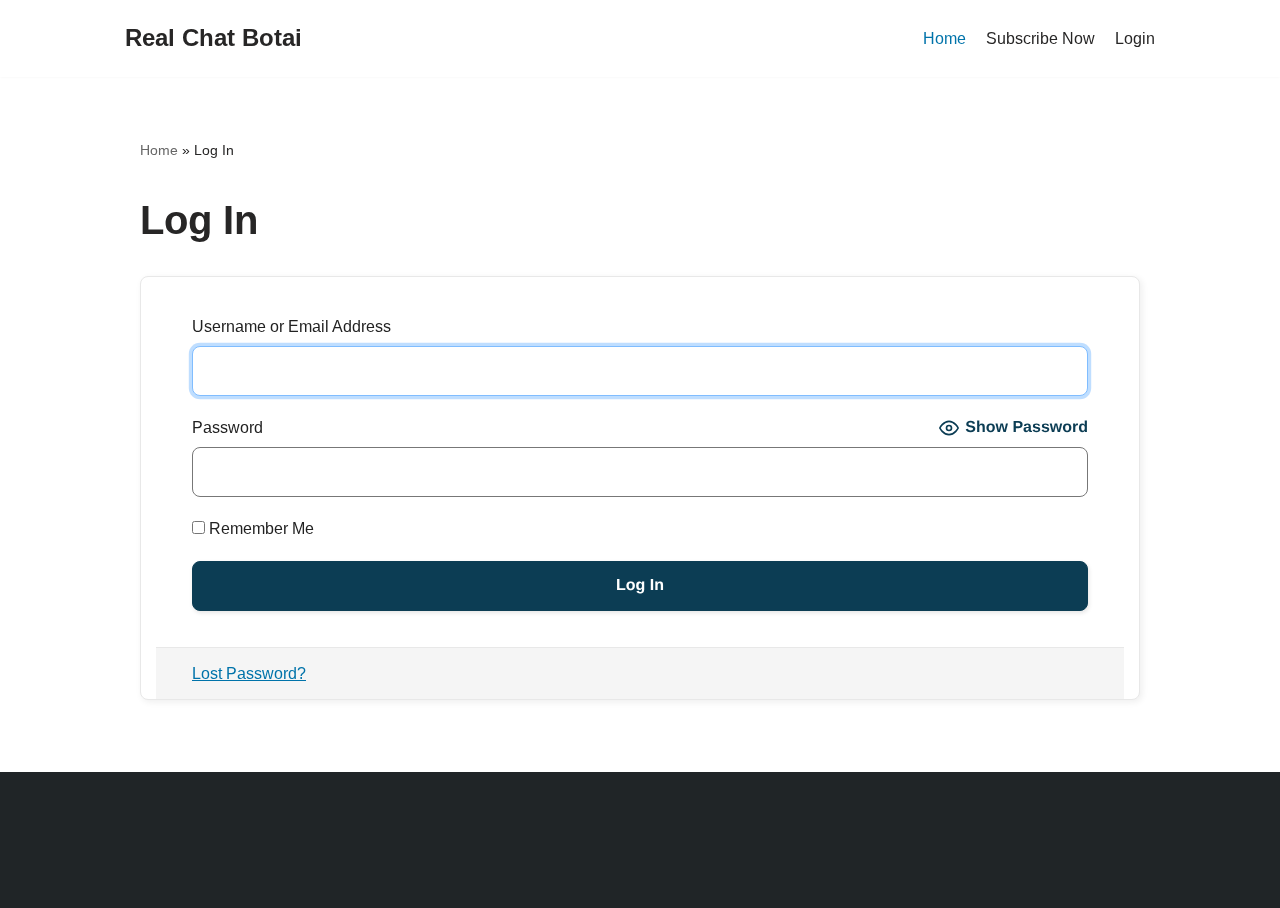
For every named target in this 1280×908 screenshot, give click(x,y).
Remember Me (259, 528)
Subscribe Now (1040, 38)
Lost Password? (249, 673)
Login (1135, 38)
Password (227, 427)
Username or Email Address (291, 326)
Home (944, 38)
